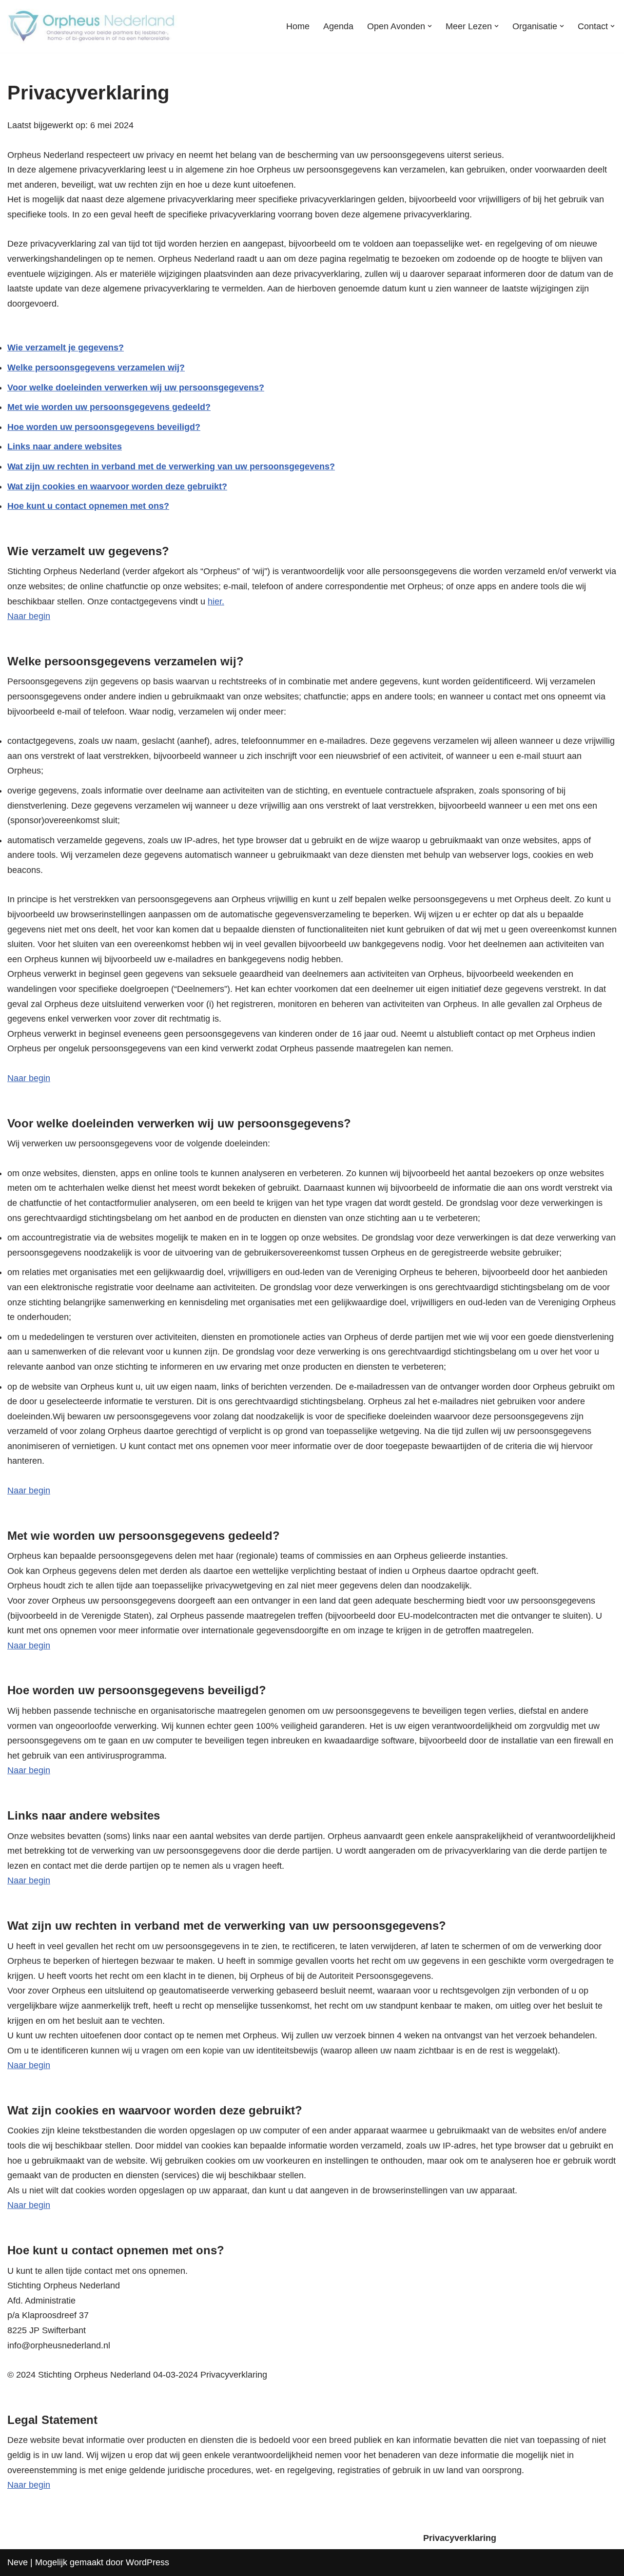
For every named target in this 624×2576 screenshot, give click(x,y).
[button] (430, 26)
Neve (18, 2562)
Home (298, 26)
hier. (216, 601)
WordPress (147, 2562)
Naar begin (29, 616)
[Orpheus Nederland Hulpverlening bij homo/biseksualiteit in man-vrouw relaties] (93, 26)
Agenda (338, 26)
